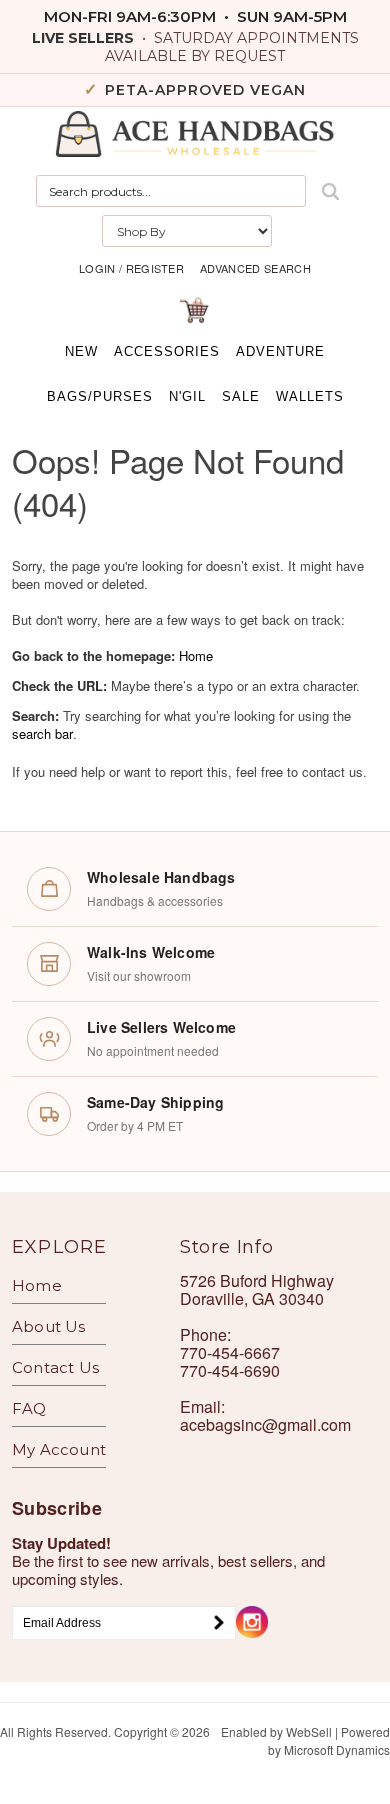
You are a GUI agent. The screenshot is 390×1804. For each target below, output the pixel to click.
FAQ (29, 1408)
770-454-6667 (230, 1352)
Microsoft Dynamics (337, 1749)
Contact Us (55, 1367)
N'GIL (187, 396)
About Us (49, 1326)
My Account (59, 1449)
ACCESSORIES (167, 351)
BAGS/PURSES (100, 396)
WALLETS (310, 396)
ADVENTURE (280, 351)
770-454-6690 (230, 1370)
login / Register (131, 268)
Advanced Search (255, 268)
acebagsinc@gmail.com (265, 1424)
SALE (241, 396)
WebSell (309, 1731)
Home (196, 655)
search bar (42, 733)
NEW (81, 351)
